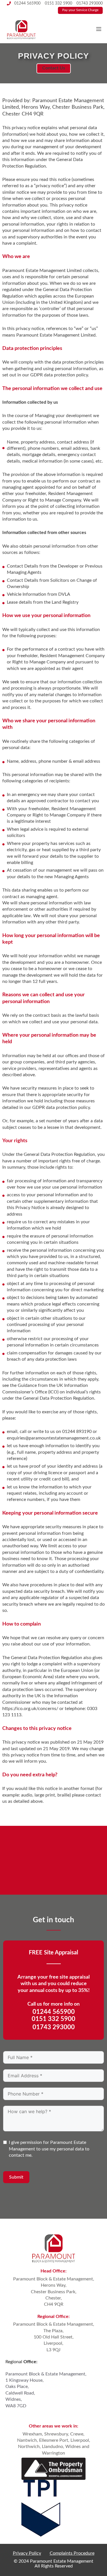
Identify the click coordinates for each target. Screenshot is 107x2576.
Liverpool (80, 2440)
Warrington (53, 2453)
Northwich (29, 2447)
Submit (16, 2177)
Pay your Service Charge (80, 10)
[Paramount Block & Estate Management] (21, 29)
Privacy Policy (27, 2553)
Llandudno (53, 2447)
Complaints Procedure (72, 2553)
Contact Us (54, 68)
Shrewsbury (56, 2434)
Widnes (73, 2447)
